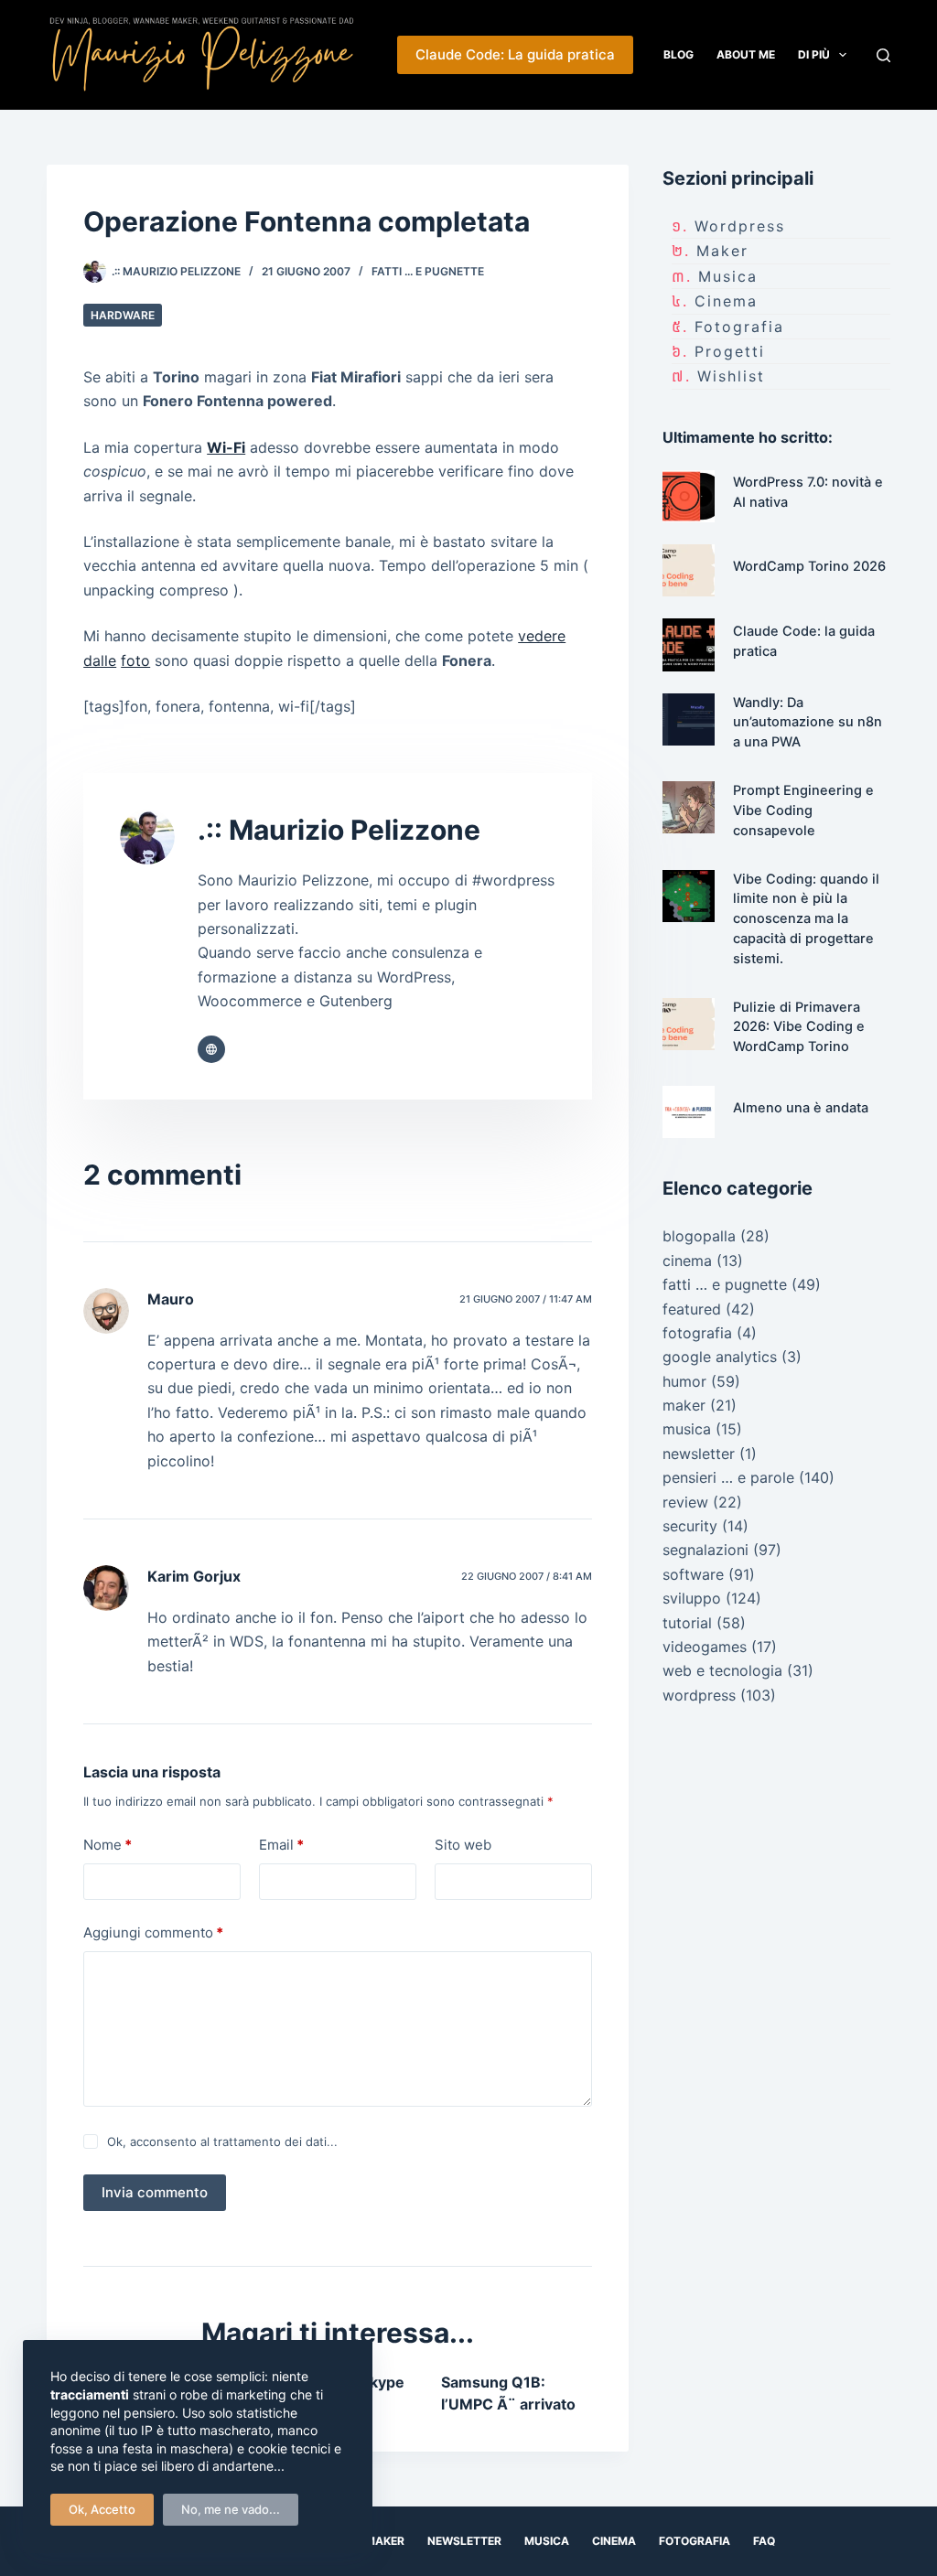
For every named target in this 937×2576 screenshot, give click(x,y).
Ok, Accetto (102, 2509)
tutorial (687, 1623)
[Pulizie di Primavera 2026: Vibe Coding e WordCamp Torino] (689, 1024)
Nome (108, 1845)
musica (728, 276)
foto (135, 660)
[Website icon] (211, 1049)
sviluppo (692, 1598)
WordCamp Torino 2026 (809, 566)
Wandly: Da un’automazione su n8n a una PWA (808, 723)
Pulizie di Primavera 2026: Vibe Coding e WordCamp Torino (799, 1027)
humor (684, 1381)
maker (722, 251)
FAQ (764, 2541)
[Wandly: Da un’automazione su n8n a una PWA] (689, 719)
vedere (542, 636)
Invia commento (155, 2192)
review (685, 1502)
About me (746, 54)
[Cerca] (883, 55)
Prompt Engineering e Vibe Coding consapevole (803, 810)
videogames (705, 1647)
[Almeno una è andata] (689, 1112)
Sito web (463, 1845)
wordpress (740, 226)
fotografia (739, 327)
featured (692, 1309)
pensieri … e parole (728, 1477)
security (690, 1526)
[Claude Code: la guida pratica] (689, 644)
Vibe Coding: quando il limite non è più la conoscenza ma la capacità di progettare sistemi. (806, 919)
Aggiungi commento (153, 1932)
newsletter (699, 1454)
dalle (100, 660)
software (693, 1574)
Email (281, 1845)
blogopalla (699, 1236)
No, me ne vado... (231, 2509)
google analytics (720, 1357)
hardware (123, 315)
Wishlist (731, 376)
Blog (679, 54)
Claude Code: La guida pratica (515, 54)
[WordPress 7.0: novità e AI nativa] (689, 496)
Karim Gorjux (194, 1576)
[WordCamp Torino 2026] (689, 570)
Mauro (171, 1299)
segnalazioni (705, 1550)
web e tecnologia (722, 1670)
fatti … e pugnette (725, 1284)
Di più (814, 54)
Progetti (730, 351)
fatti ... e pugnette (428, 271)
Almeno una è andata (801, 1108)
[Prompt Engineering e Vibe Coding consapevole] (689, 807)
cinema (726, 301)
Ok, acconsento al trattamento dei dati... (222, 2141)
